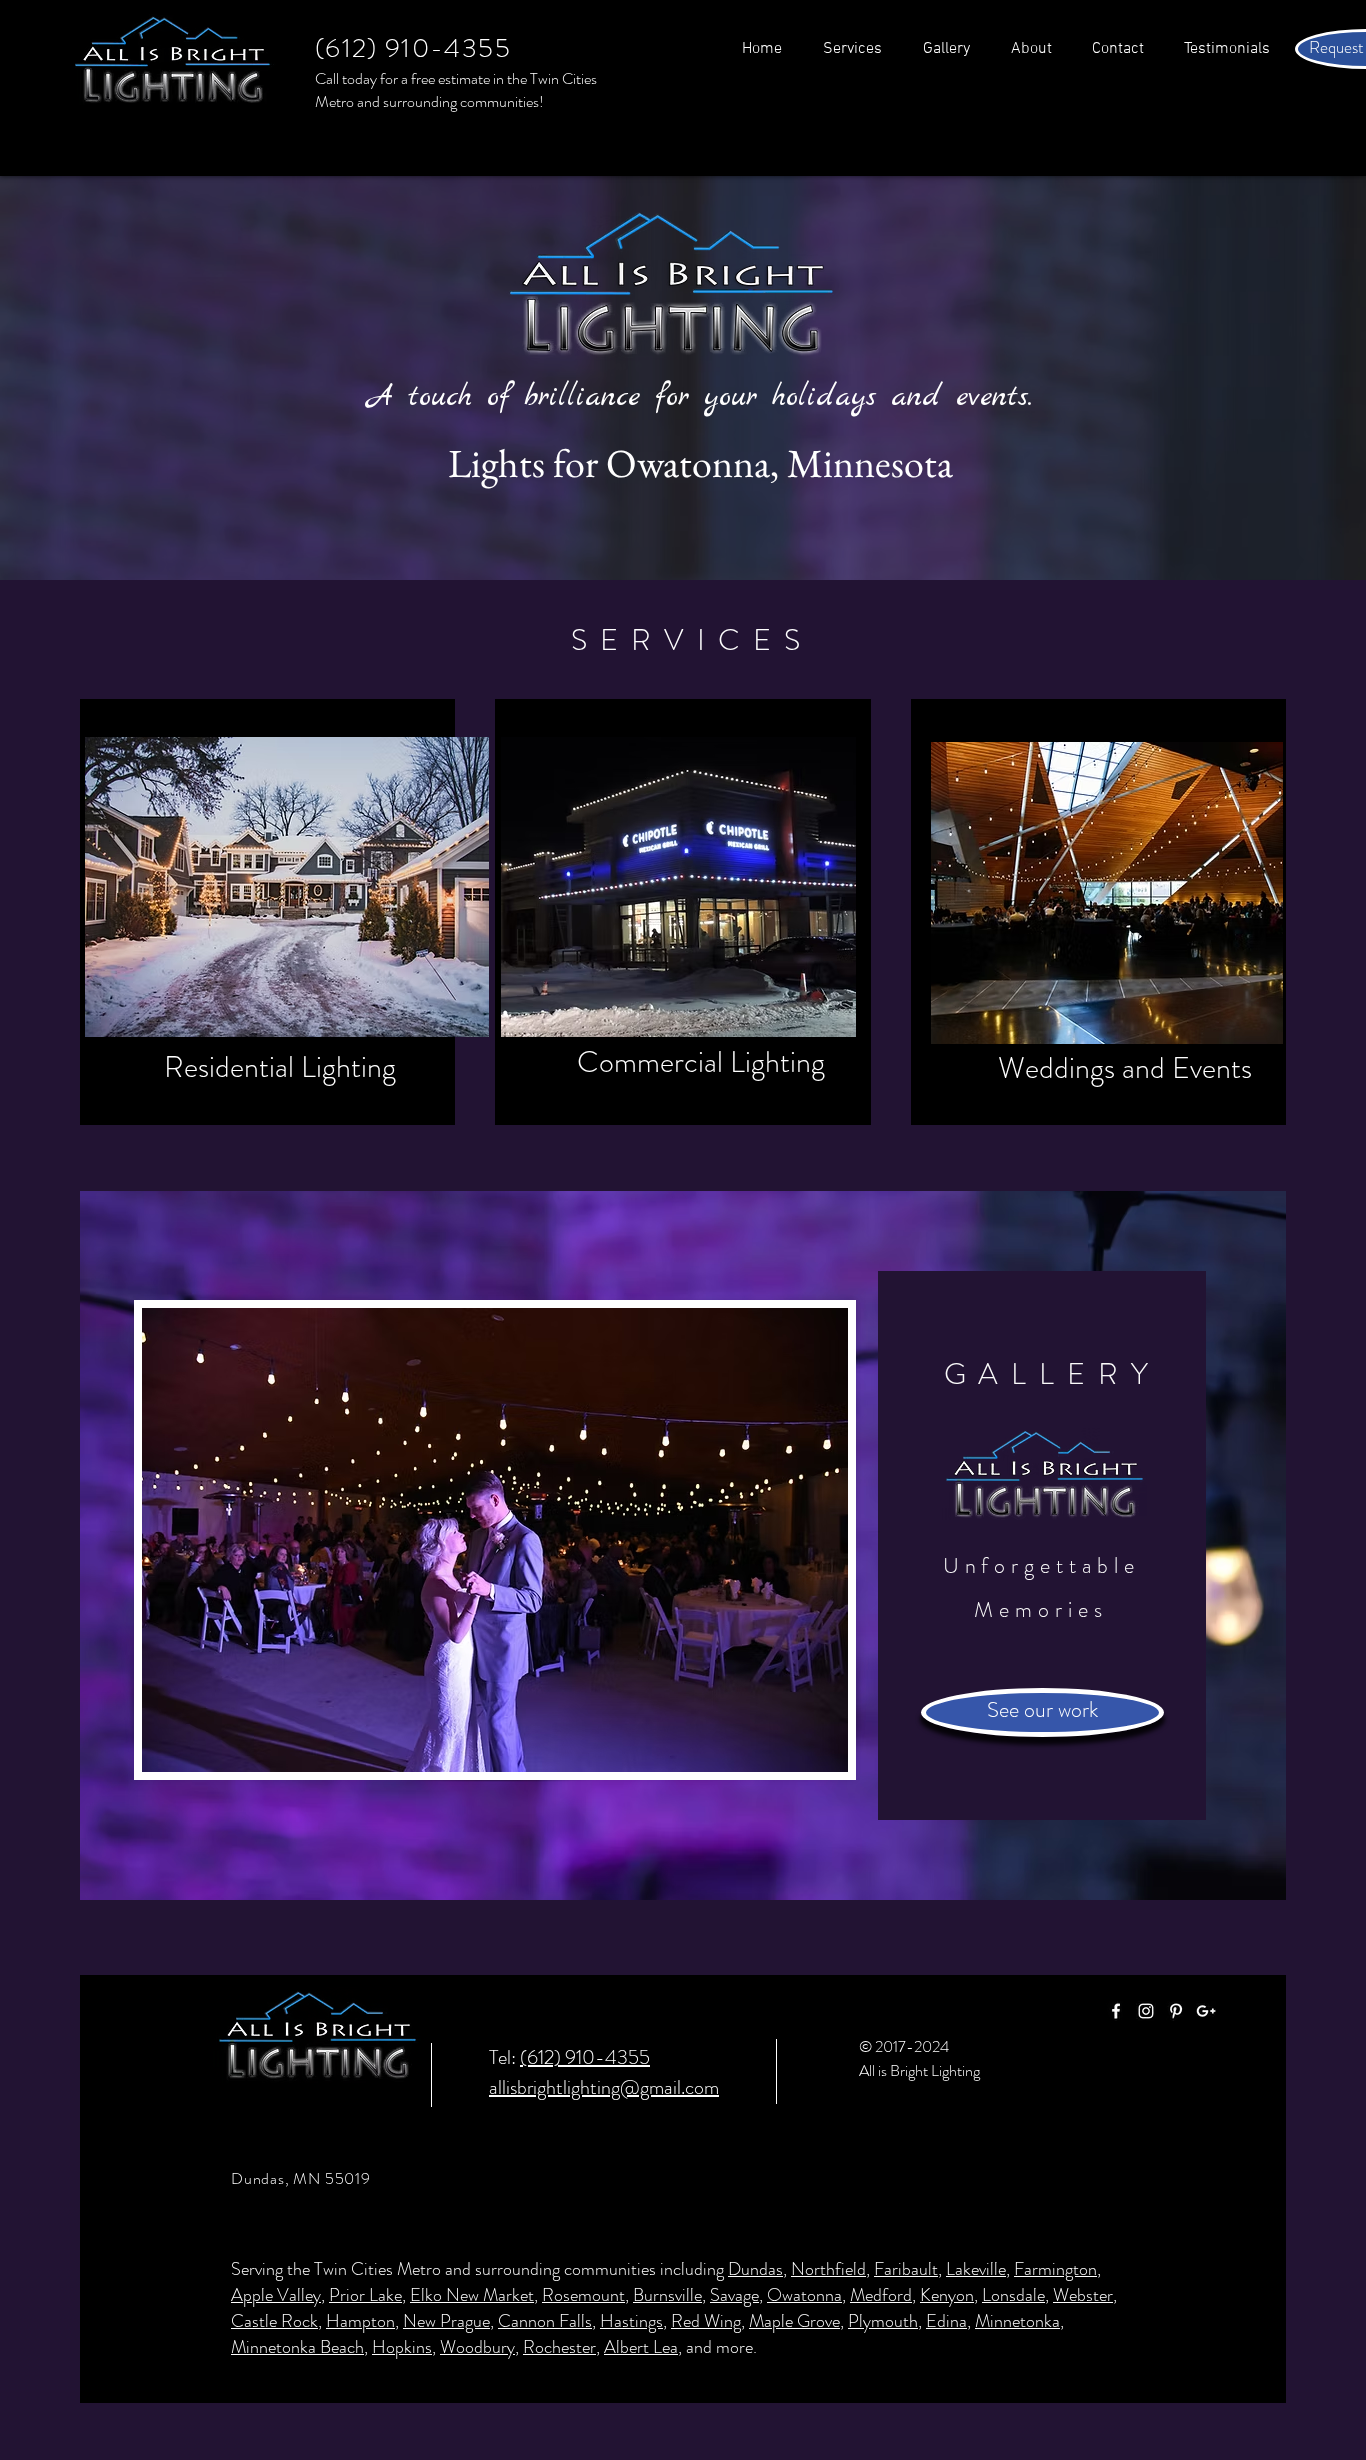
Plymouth (883, 2321)
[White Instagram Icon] (1146, 2011)
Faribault (906, 2269)
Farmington (1055, 2269)
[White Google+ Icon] (1206, 2011)
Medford (881, 2295)
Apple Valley (276, 2295)
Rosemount (583, 2295)
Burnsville (667, 2295)
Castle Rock (274, 2321)
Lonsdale (1013, 2295)
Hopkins (402, 2347)
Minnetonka (1017, 2321)
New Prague (446, 2321)
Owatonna (804, 2295)
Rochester (559, 2347)
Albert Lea (641, 2347)
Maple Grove (794, 2321)
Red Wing (706, 2321)
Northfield (828, 2269)
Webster (1083, 2295)
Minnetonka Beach (297, 2347)
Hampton (360, 2321)
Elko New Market (472, 2295)
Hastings (631, 2321)
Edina (946, 2321)
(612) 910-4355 (585, 2057)
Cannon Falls (545, 2321)
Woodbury (477, 2347)
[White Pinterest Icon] (1176, 2011)
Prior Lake (365, 2295)
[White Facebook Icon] (1116, 2011)
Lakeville (976, 2269)
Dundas (755, 2269)
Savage (734, 2295)
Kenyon (947, 2295)
